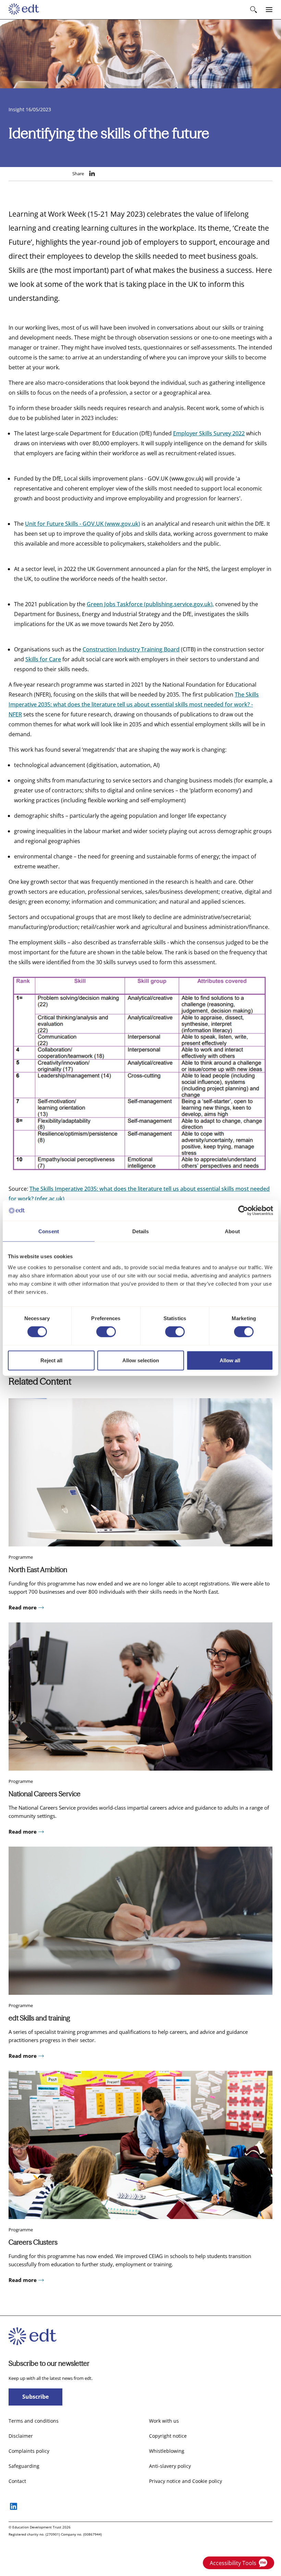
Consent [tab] (49, 1231)
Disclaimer (21, 2436)
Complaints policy (29, 2451)
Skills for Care (43, 659)
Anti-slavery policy (170, 2466)
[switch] (106, 1332)
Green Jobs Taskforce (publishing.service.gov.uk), (150, 604)
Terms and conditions (34, 2421)
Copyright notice (168, 2436)
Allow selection (141, 1360)
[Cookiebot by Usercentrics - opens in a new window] (243, 1211)
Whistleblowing (167, 2451)
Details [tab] (141, 1231)
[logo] (24, 10)
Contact (17, 2481)
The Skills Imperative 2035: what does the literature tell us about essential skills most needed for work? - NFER (134, 704)
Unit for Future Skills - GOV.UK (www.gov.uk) (83, 524)
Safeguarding (24, 2466)
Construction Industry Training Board (131, 649)
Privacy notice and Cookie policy (186, 2481)
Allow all (230, 1360)
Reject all (51, 1360)
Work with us (164, 2421)
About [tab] (232, 1231)
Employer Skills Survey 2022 (209, 433)
